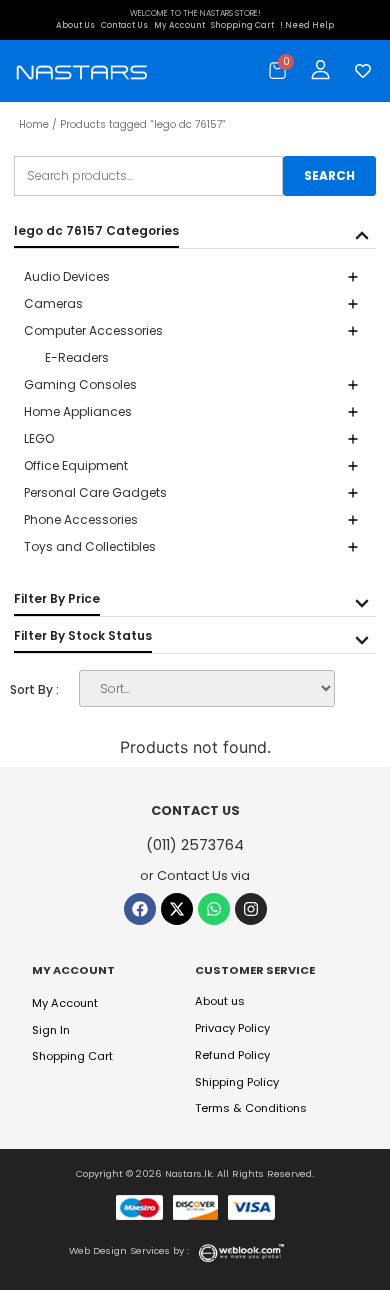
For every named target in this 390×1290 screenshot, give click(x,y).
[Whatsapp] (214, 909)
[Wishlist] (358, 71)
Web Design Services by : (129, 1250)
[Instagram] (251, 909)
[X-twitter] (177, 909)
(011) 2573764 (195, 845)
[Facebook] (140, 909)
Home (34, 124)
